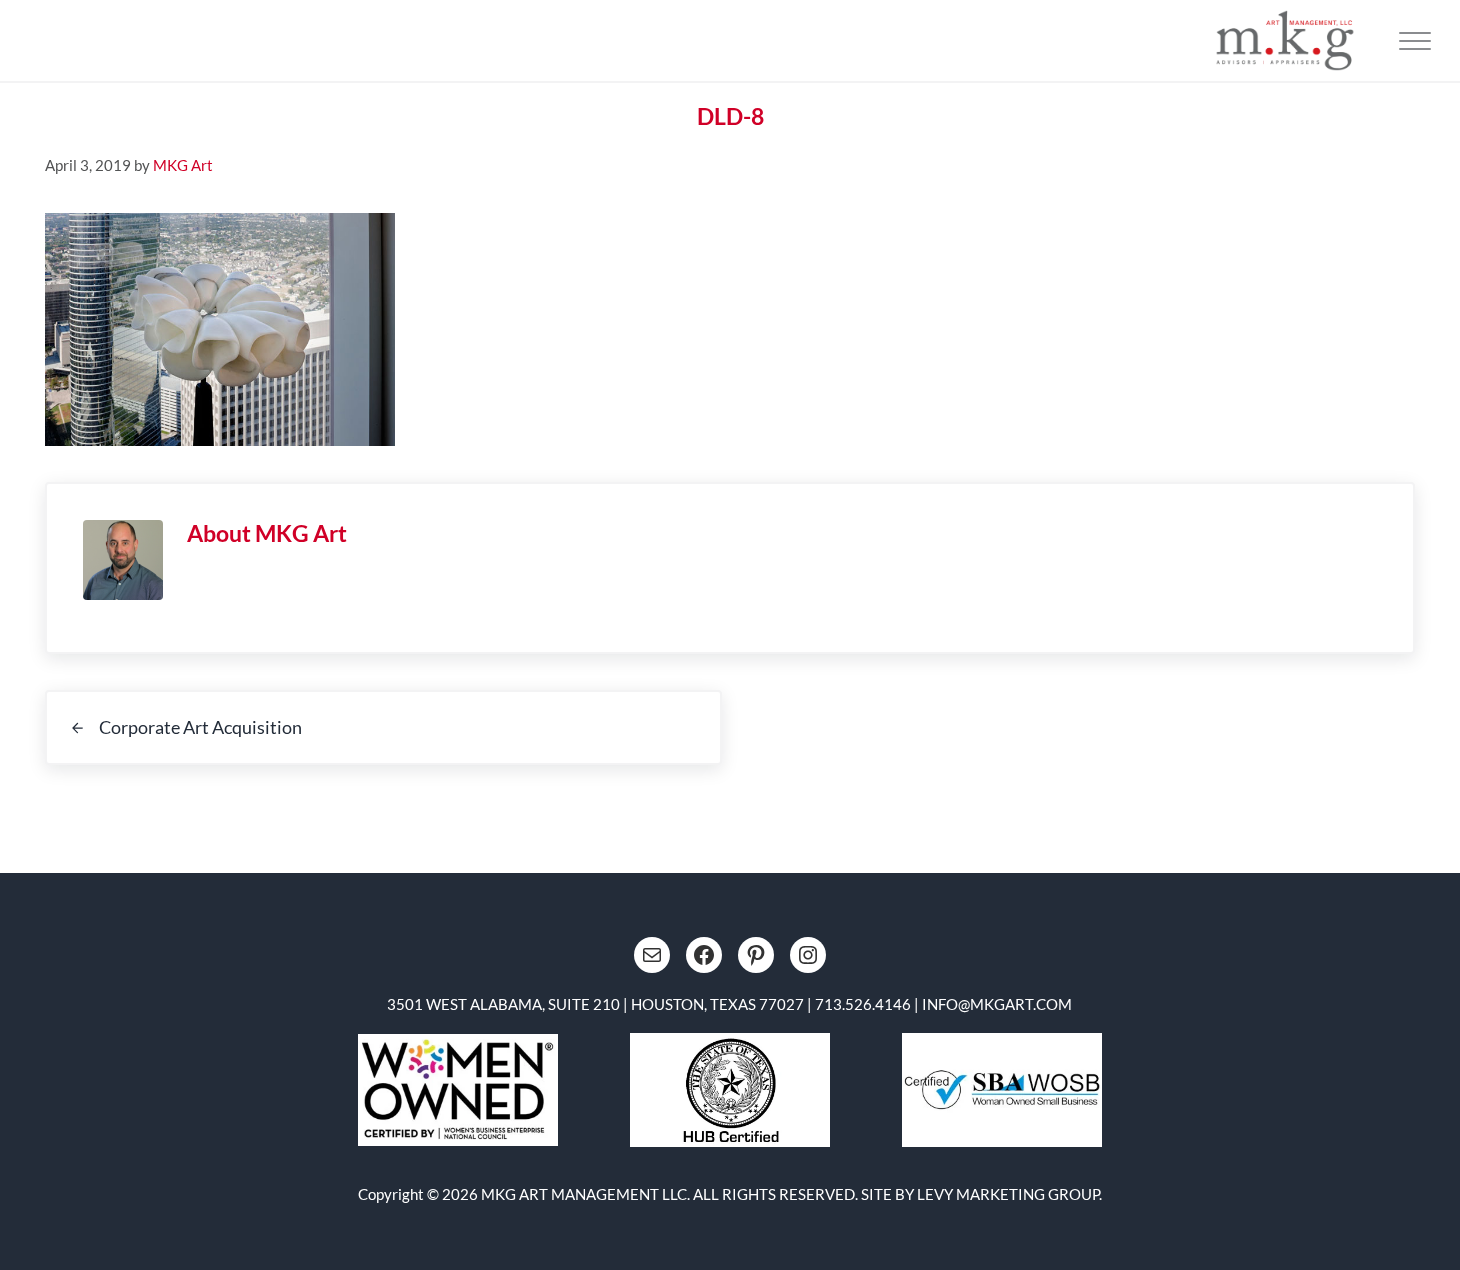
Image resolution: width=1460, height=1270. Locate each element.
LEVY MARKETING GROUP (1008, 1194)
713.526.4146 (863, 1004)
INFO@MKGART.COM (997, 1004)
